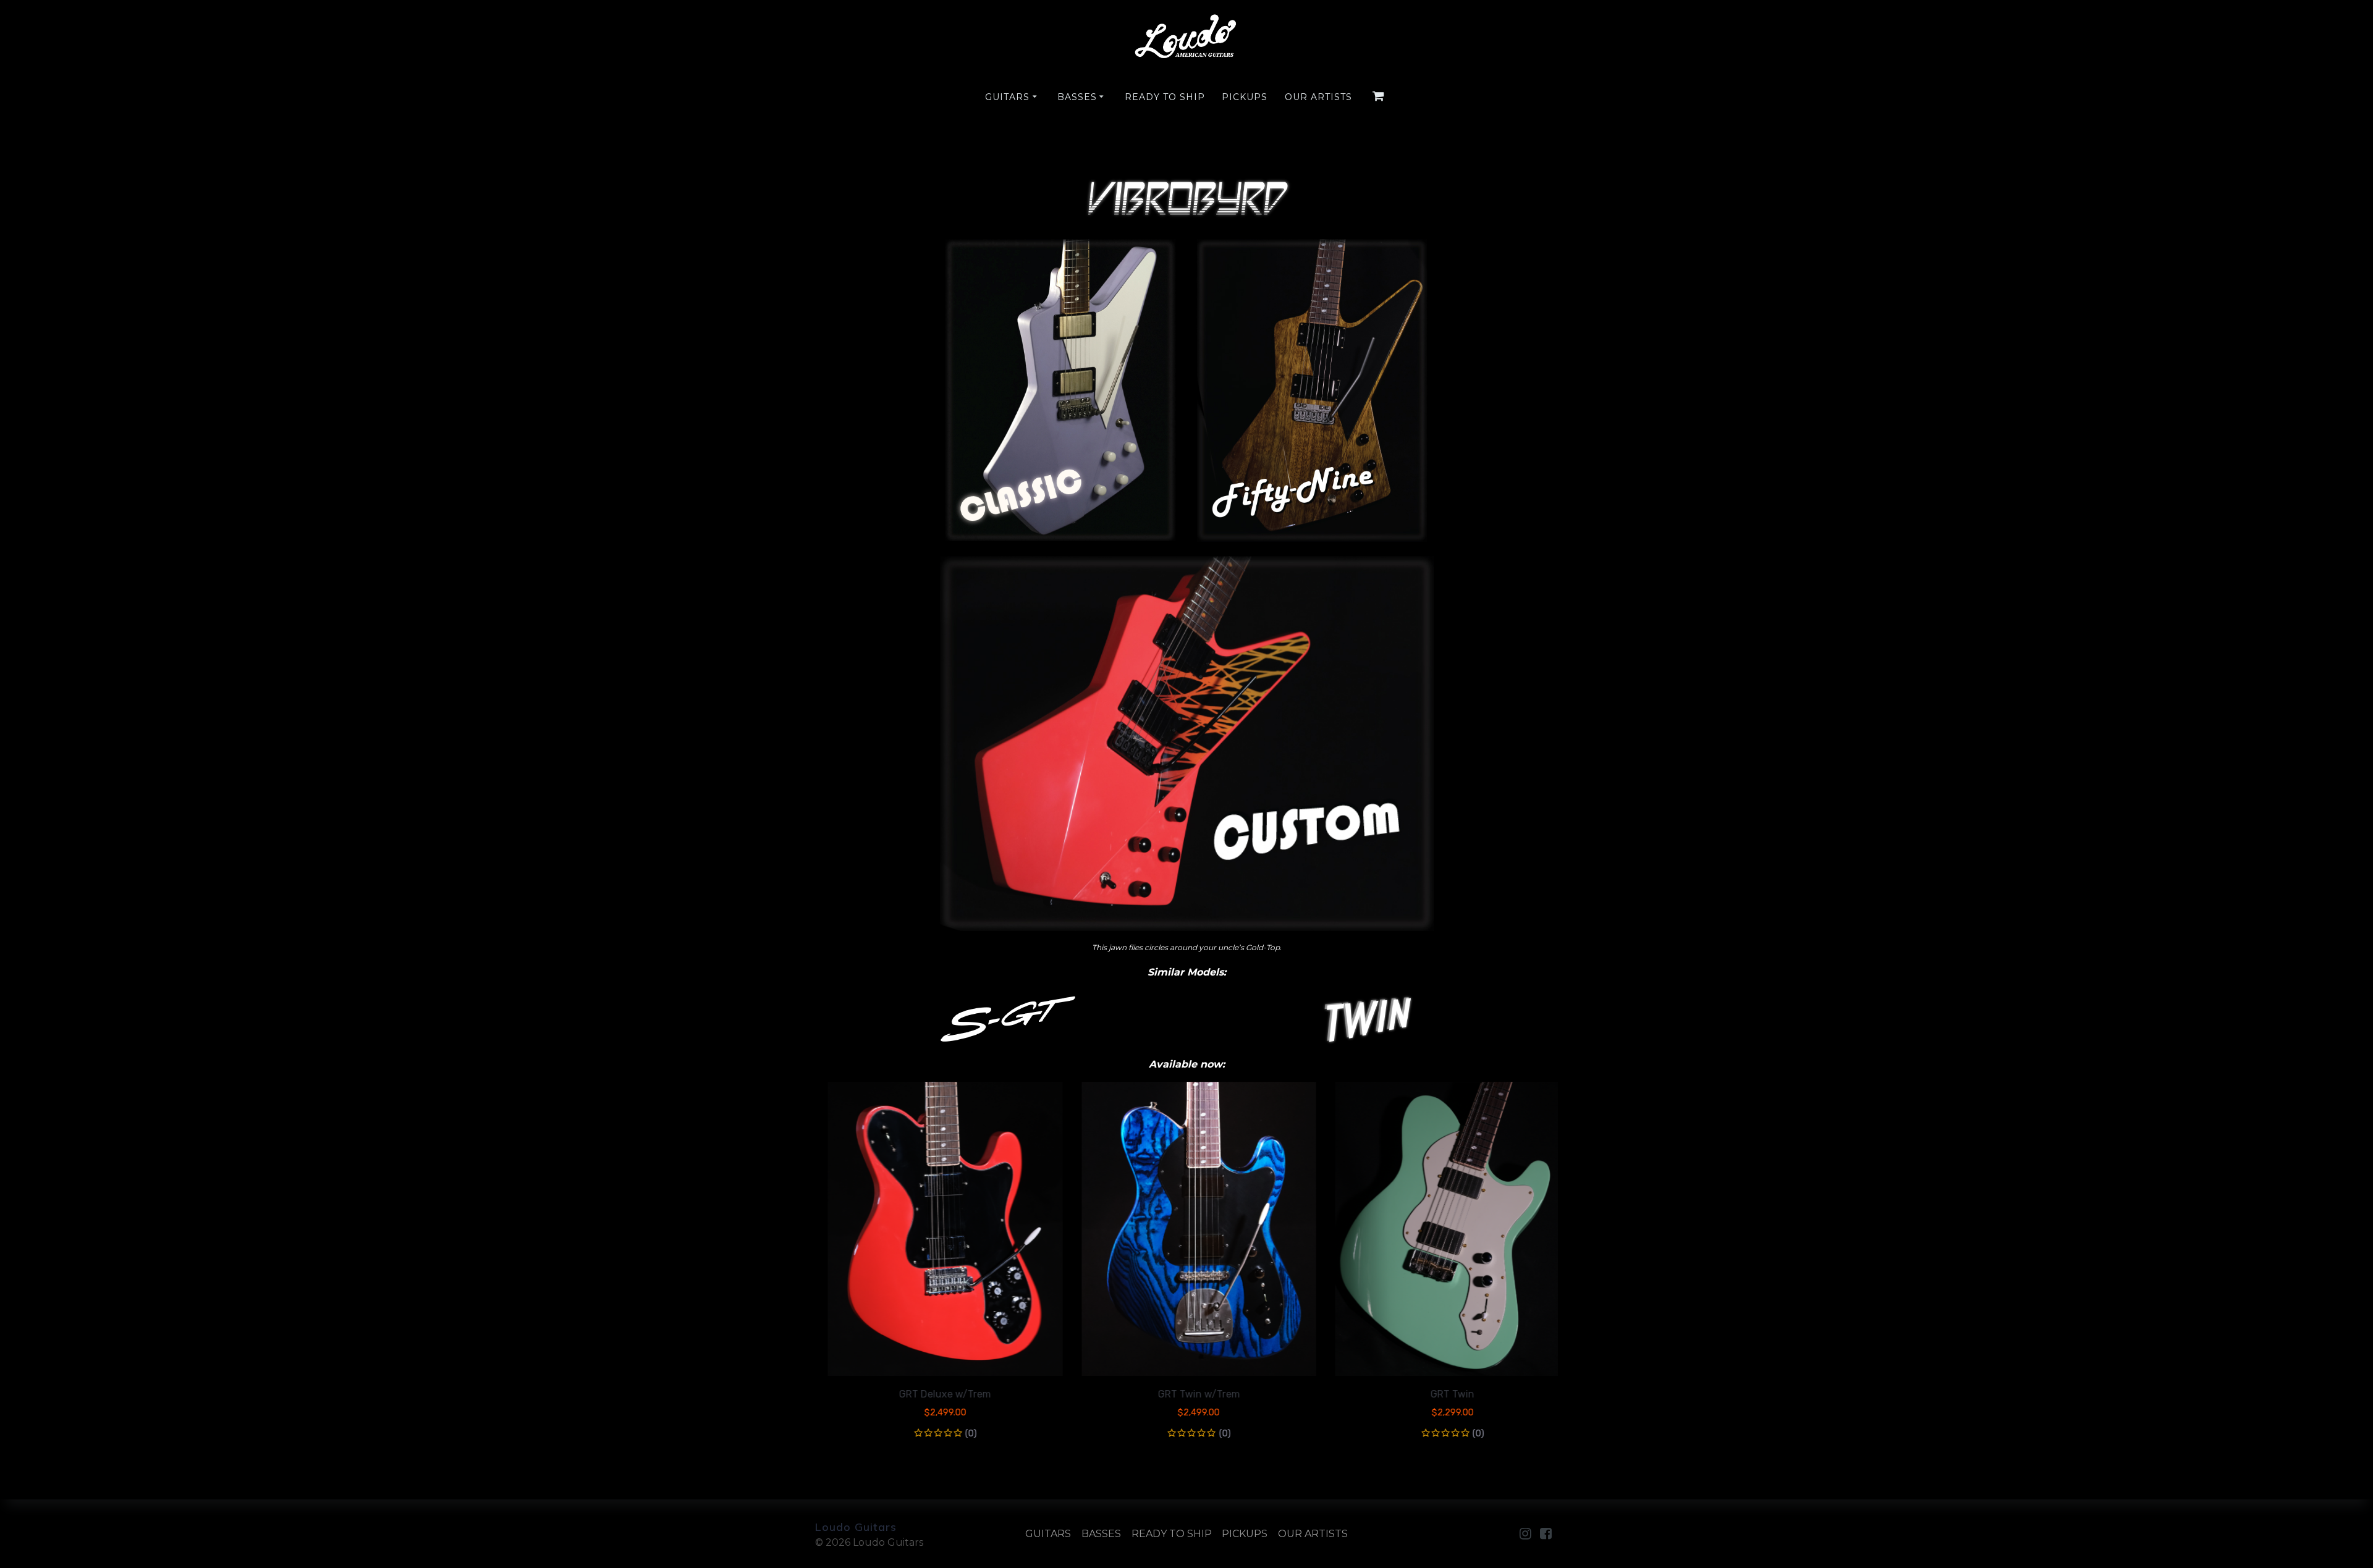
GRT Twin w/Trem (1186, 1394)
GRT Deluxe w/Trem (933, 1394)
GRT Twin (1440, 1394)
